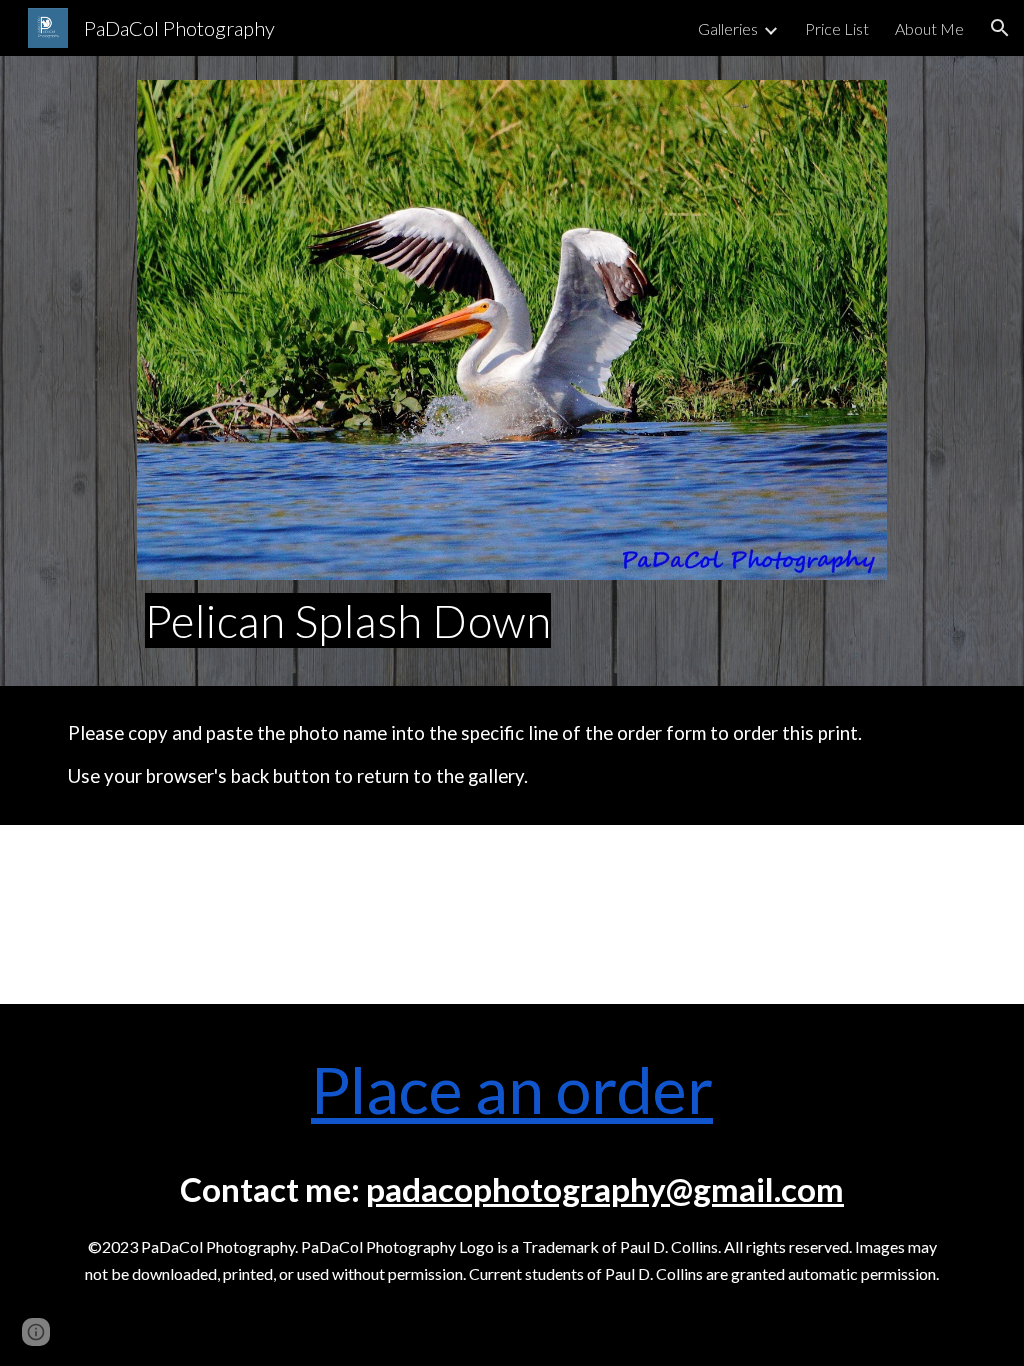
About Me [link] (929, 28)
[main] (512, 621)
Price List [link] (837, 28)
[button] (1000, 28)
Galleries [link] (728, 28)
